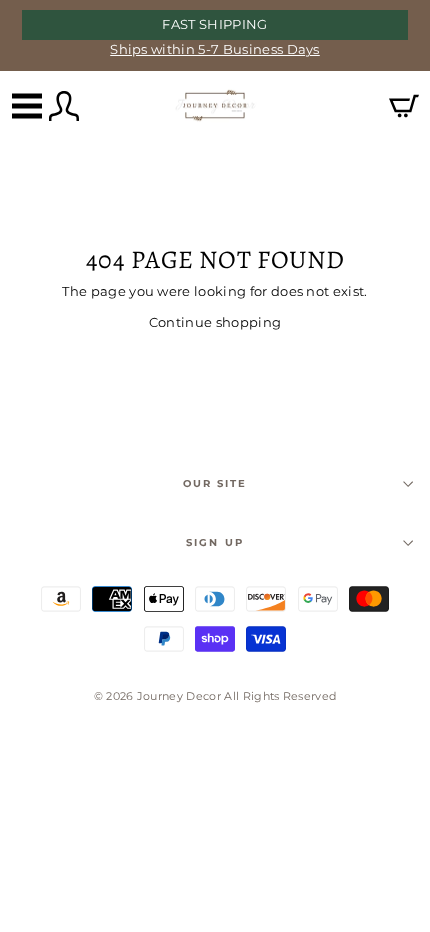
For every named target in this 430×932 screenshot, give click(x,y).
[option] (215, 35)
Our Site (215, 483)
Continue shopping (215, 322)
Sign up (214, 542)
